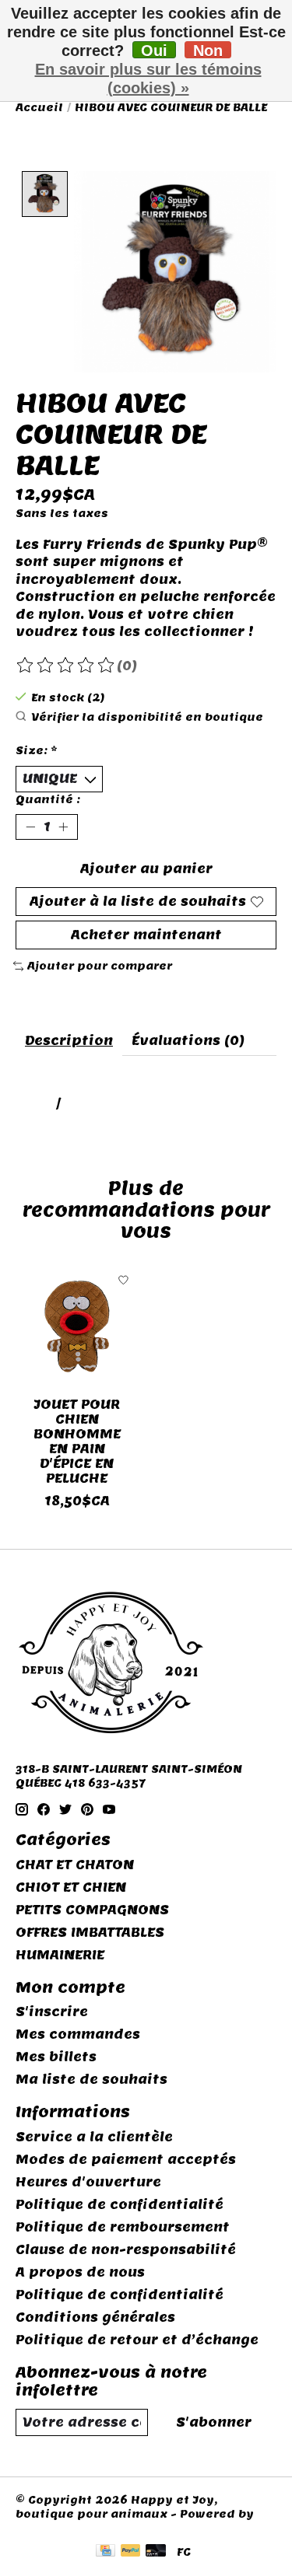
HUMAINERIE (60, 1955)
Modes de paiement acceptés (126, 2160)
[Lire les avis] (66, 666)
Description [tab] (69, 1041)
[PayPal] (131, 2552)
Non (208, 50)
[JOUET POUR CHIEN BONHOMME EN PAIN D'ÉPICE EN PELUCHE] (77, 1326)
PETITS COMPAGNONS (92, 1910)
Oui (154, 50)
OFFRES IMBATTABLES (90, 1933)
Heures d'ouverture (88, 2182)
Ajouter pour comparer (100, 966)
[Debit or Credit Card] (156, 2552)
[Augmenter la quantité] (63, 827)
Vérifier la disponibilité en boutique (147, 717)
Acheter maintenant (146, 935)
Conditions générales (95, 2317)
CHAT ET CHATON (75, 1865)
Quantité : (48, 799)
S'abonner (214, 2422)
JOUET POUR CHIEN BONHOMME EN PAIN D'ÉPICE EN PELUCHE (77, 1441)
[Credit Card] (106, 2552)
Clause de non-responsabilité (126, 2250)
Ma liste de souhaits (91, 2080)
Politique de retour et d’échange (137, 2340)
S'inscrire (52, 2012)
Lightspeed (52, 2528)
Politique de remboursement (123, 2227)
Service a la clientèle (94, 2137)
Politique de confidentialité (120, 2205)
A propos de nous (80, 2272)
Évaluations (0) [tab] (188, 1041)
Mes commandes (78, 2034)
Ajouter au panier (146, 869)
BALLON (92, 1104)
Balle (34, 1104)
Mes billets (56, 2057)
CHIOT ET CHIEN (71, 1887)
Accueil (39, 107)
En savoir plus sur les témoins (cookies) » (148, 79)
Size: (37, 750)
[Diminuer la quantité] (30, 827)
